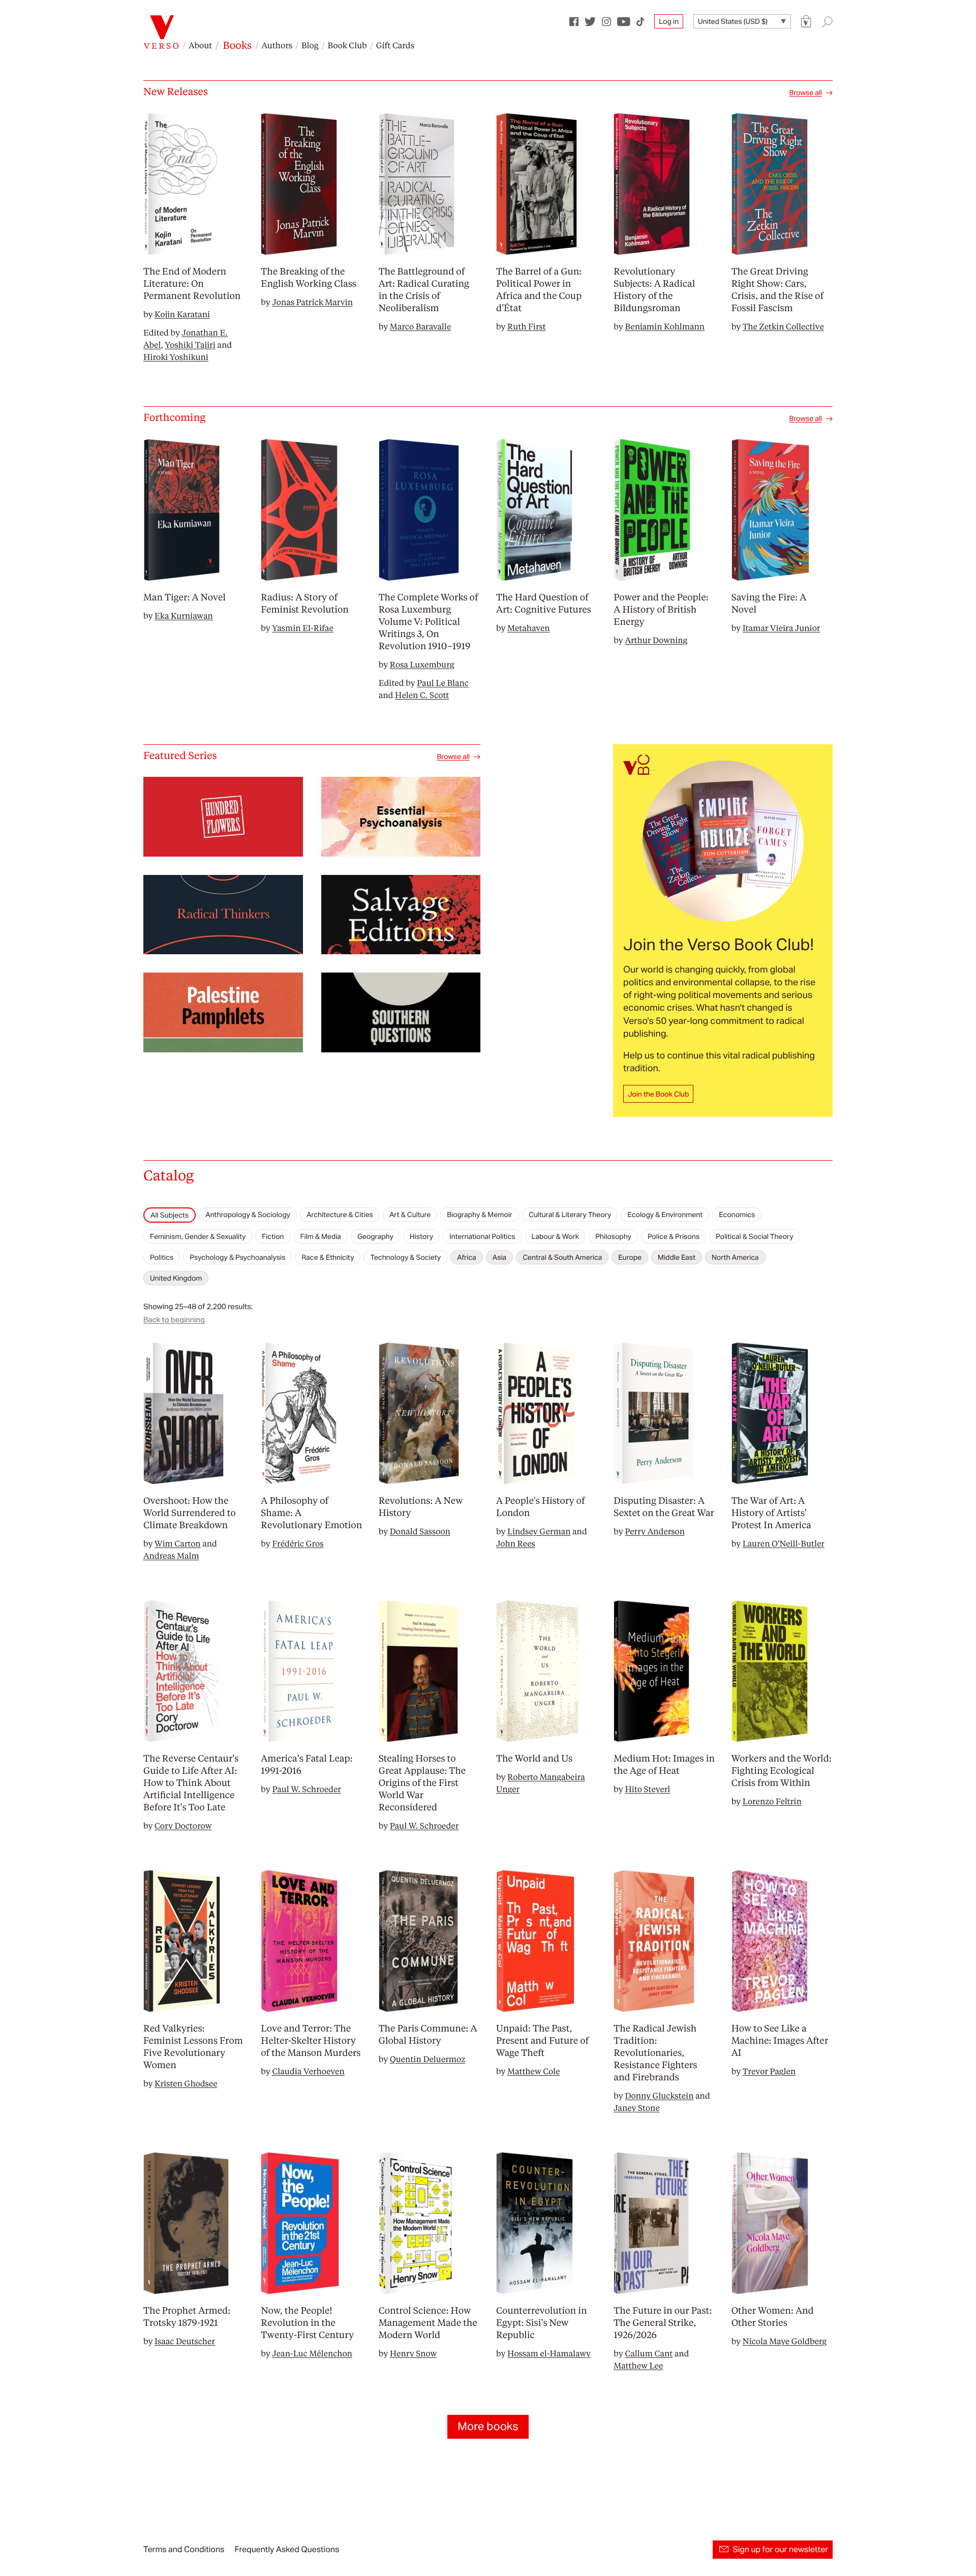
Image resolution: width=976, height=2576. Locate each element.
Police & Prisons (674, 1236)
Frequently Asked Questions (287, 2549)
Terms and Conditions (184, 2549)
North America (735, 1257)
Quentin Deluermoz (428, 2059)
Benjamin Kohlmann (665, 326)
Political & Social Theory (755, 1236)
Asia (499, 1257)
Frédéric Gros (298, 1543)
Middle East (677, 1257)
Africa (467, 1257)
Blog (310, 45)
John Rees (516, 1543)
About (200, 45)
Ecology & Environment (665, 1215)
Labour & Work (556, 1236)
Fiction (273, 1236)
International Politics (482, 1236)
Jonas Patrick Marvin (312, 302)
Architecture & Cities (340, 1215)
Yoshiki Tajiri (190, 344)
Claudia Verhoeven (308, 2071)
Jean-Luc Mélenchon (312, 2353)
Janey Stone (636, 2108)
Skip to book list (169, 1199)
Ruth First (527, 326)
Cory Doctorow (183, 1825)
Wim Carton (178, 1543)
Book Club (347, 45)
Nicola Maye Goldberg (785, 2341)
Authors (277, 45)
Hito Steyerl (647, 1789)
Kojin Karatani (182, 314)
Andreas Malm (171, 1555)
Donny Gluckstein (659, 2095)
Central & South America (562, 1257)
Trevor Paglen (769, 2071)
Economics (737, 1215)
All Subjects (170, 1215)
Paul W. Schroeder (307, 1789)
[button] (806, 22)
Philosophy (613, 1236)
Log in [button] (669, 21)
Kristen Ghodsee (186, 2083)
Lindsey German (539, 1531)
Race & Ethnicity (328, 1257)
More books (488, 2427)
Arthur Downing (656, 640)
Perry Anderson (655, 1531)
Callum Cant (649, 2353)
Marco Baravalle (421, 326)
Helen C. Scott (422, 695)
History (421, 1236)
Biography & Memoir (480, 1215)
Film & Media (321, 1236)
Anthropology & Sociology (248, 1215)
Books (237, 45)
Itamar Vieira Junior (782, 628)
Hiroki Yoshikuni (176, 357)
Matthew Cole (533, 2071)
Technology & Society (405, 1257)
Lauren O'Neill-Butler (784, 1543)
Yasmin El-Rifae (302, 628)
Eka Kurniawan (184, 615)
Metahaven (529, 628)
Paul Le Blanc (443, 683)
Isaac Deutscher (185, 2341)
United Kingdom (176, 1278)
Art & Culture (410, 1215)
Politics (162, 1257)
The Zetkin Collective (783, 326)
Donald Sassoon (420, 1531)
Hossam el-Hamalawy (549, 2353)
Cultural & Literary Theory (570, 1215)
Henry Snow (414, 2353)
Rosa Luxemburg (422, 664)
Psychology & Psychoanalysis (237, 1257)
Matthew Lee (638, 2365)
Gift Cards (395, 45)
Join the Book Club (658, 1094)
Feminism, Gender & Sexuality (198, 1236)
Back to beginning (174, 1320)
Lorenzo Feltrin (772, 1801)
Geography (375, 1236)
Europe (630, 1257)
